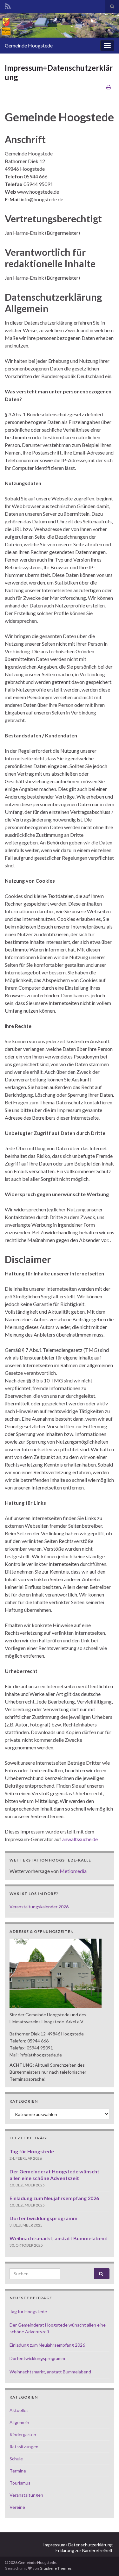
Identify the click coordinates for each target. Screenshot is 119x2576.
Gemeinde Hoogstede (29, 45)
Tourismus (20, 2483)
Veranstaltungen (26, 2495)
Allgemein (19, 2422)
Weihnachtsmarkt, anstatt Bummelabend (59, 2238)
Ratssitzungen (24, 2447)
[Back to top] (105, 2562)
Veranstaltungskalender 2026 (39, 1907)
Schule (16, 2459)
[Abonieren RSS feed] (8, 5)
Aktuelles (19, 2410)
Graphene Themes (56, 2568)
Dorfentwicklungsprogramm (43, 2218)
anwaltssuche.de (80, 1839)
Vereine (17, 2507)
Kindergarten (23, 2434)
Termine (18, 2471)
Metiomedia (73, 1871)
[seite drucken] (109, 87)
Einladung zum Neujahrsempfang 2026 (54, 2198)
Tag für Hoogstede (32, 2151)
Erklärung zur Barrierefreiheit (84, 2550)
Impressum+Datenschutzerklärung (78, 2545)
